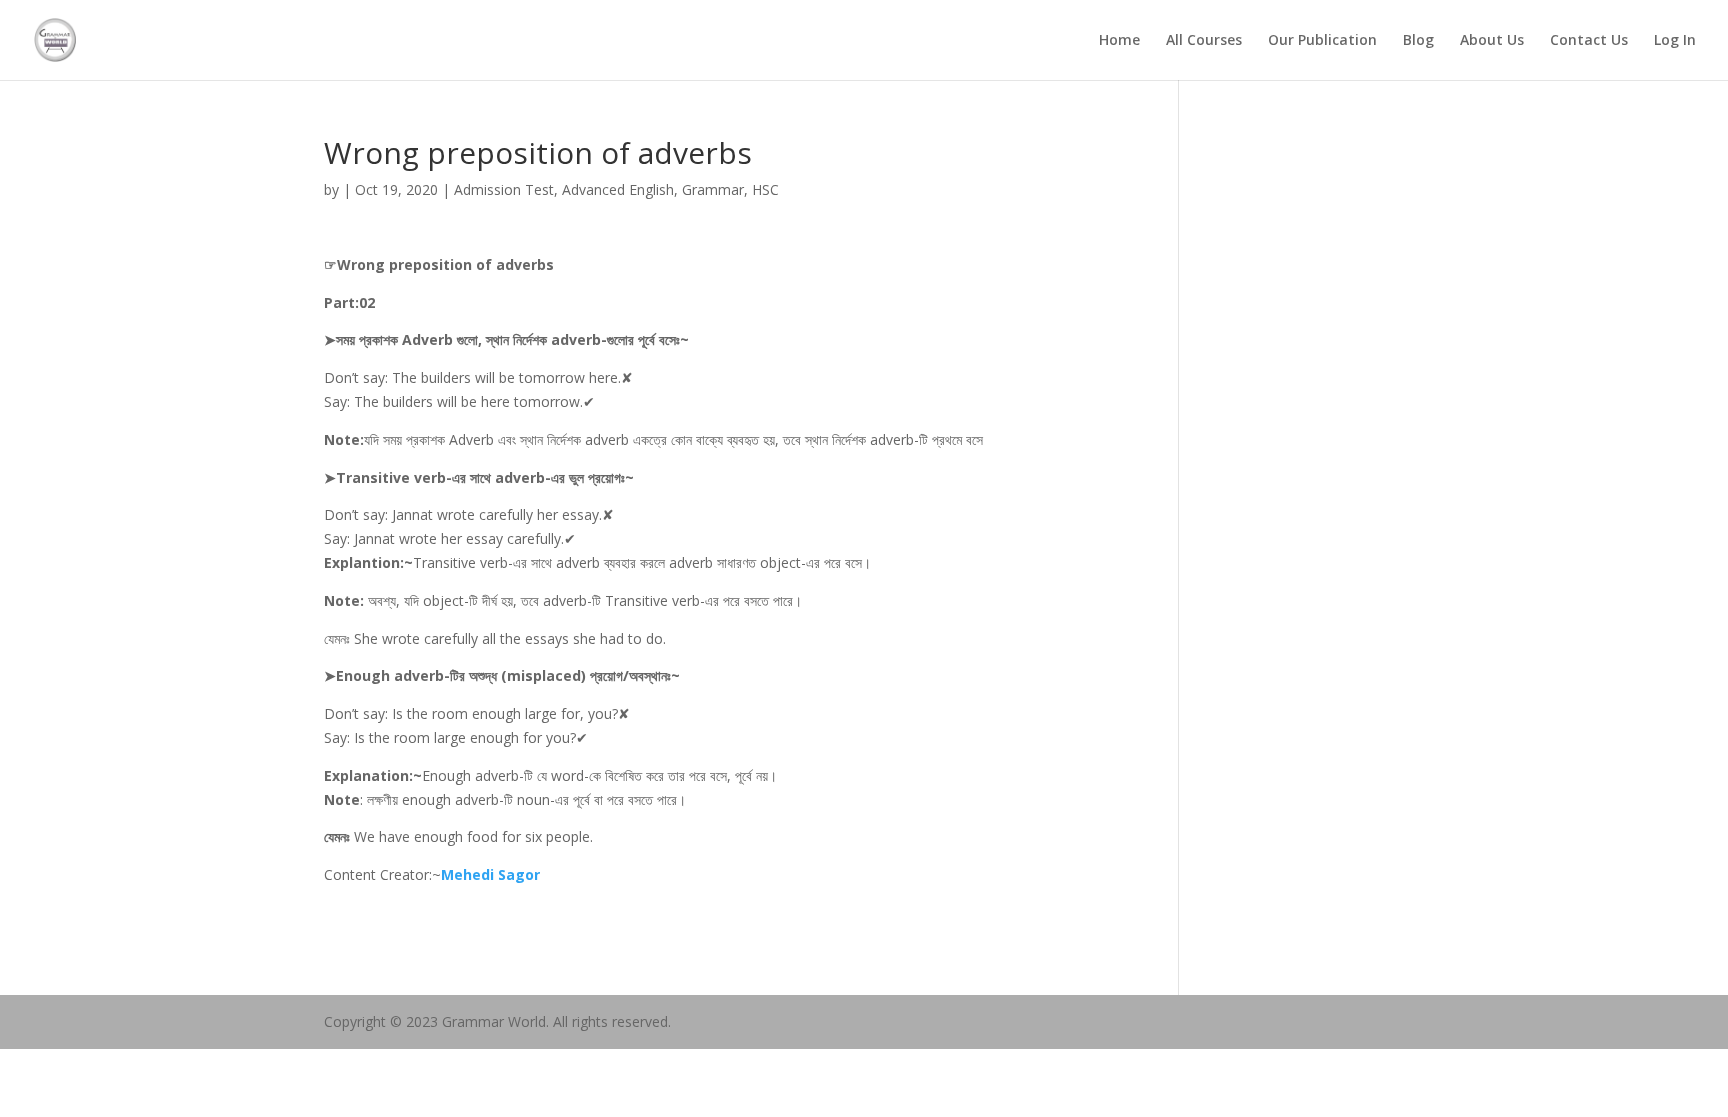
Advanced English (618, 189)
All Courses (1204, 41)
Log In (1675, 41)
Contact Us (1589, 41)
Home (1119, 41)
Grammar (713, 189)
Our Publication (1322, 41)
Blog (1418, 41)
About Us (1492, 41)
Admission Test (504, 189)
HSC (765, 189)
